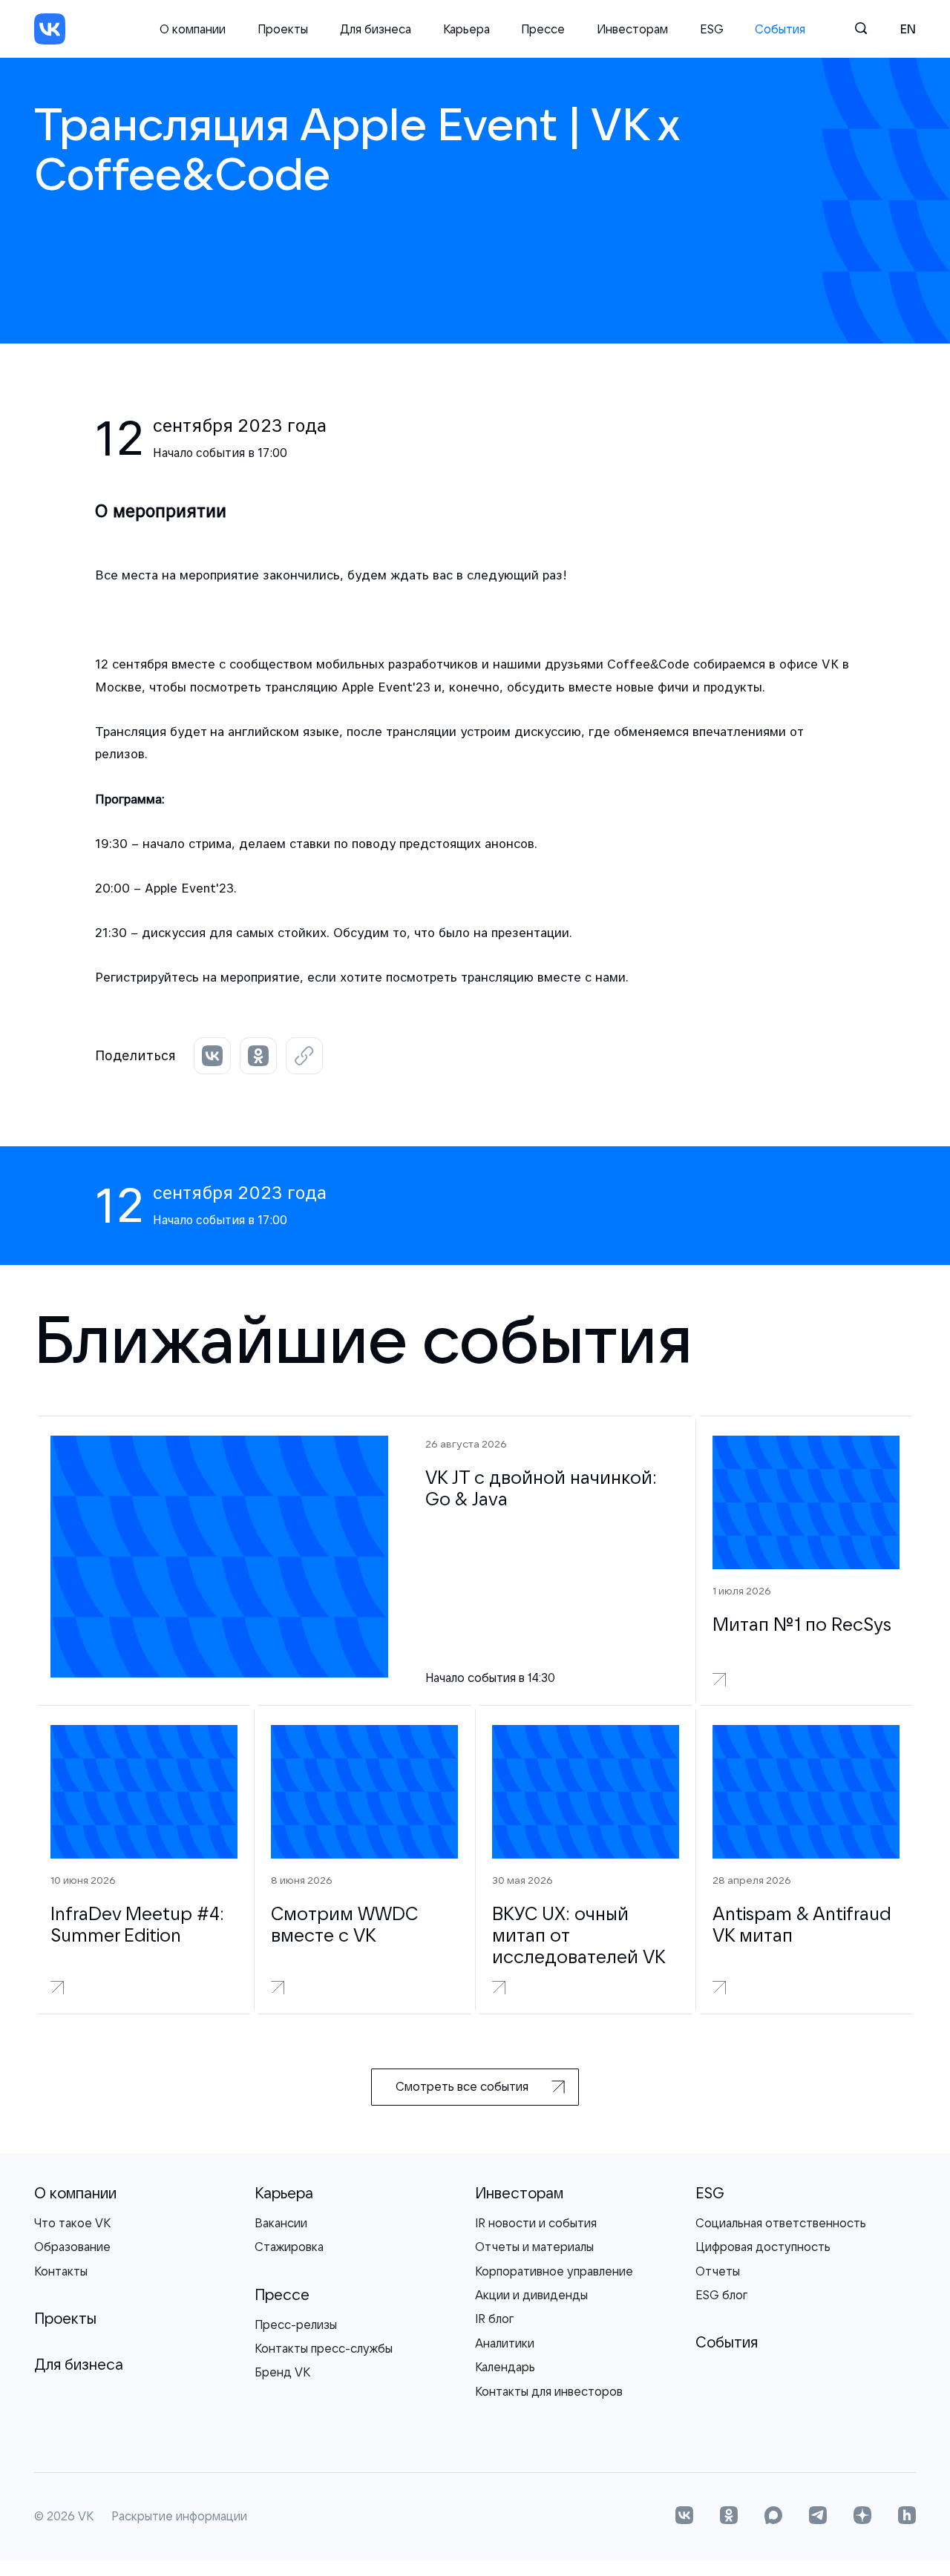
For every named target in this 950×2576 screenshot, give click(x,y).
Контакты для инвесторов (549, 2391)
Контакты (61, 2271)
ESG (712, 29)
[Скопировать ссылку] (304, 1056)
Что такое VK (72, 2223)
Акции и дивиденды (531, 2295)
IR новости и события (536, 2223)
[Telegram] (818, 2517)
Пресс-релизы (296, 2324)
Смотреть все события (462, 2086)
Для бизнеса (376, 29)
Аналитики (505, 2343)
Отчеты (718, 2271)
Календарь (505, 2367)
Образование (72, 2247)
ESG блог (721, 2295)
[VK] (50, 29)
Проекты (283, 29)
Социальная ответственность (781, 2223)
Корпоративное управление (554, 2271)
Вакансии (281, 2223)
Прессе (543, 29)
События (780, 29)
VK (86, 2517)
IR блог (494, 2319)
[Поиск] (862, 29)
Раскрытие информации (179, 2517)
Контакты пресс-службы (324, 2348)
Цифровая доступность (763, 2247)
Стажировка (289, 2247)
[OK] (729, 2517)
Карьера (466, 29)
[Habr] (907, 2517)
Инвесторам (632, 29)
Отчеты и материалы (534, 2247)
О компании (193, 29)
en (908, 29)
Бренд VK (282, 2372)
